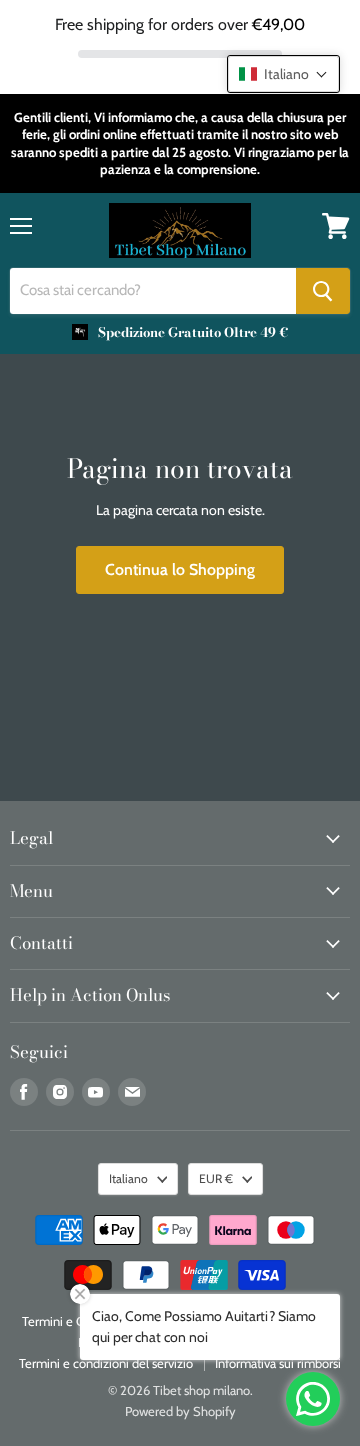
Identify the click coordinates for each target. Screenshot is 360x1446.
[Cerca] (323, 291)
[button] (283, 74)
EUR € (216, 1178)
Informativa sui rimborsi (278, 1363)
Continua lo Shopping (180, 569)
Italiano (128, 1178)
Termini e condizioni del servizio (106, 1363)
